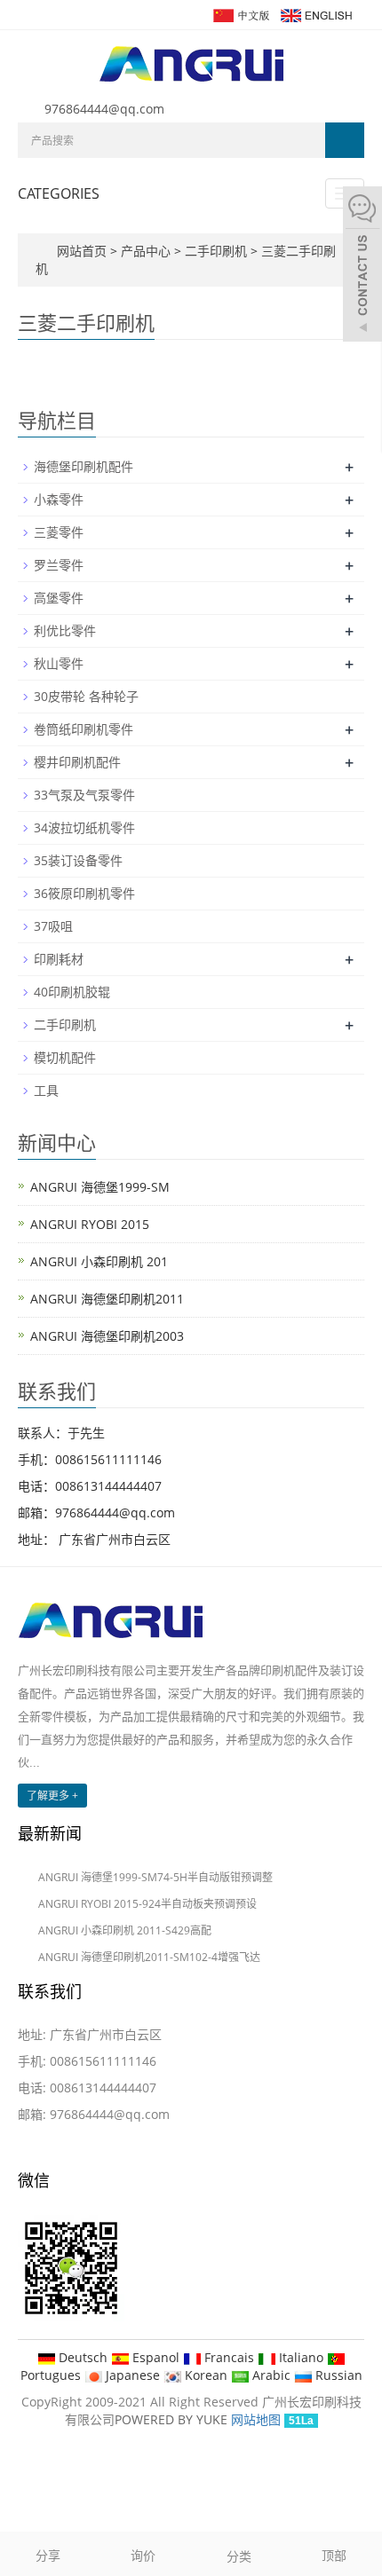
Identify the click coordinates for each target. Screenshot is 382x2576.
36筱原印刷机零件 (84, 893)
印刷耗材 (59, 959)
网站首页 (82, 251)
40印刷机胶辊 (72, 992)
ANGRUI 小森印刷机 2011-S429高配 (125, 1930)
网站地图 (256, 2419)
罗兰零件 (59, 565)
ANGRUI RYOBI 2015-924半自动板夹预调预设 (147, 1904)
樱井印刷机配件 (77, 762)
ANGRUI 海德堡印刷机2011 (107, 1299)
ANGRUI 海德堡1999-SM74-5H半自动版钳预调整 (155, 1877)
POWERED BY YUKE (173, 2419)
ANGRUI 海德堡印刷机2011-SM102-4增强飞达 (149, 1957)
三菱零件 (59, 532)
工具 (46, 1090)
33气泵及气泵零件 (84, 795)
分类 (239, 2556)
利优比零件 (65, 630)
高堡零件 (59, 598)
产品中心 (147, 251)
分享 (48, 2555)
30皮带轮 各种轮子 (86, 696)
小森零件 (59, 499)
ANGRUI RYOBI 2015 (90, 1224)
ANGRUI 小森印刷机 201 (99, 1261)
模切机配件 (65, 1057)
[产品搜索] (345, 140)
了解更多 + (52, 1796)
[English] (315, 14)
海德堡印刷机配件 (84, 466)
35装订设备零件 (78, 860)
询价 (143, 2555)
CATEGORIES (59, 193)
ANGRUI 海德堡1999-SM (100, 1187)
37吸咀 (53, 926)
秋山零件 (59, 663)
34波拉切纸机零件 (84, 827)
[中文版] (240, 14)
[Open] (362, 266)
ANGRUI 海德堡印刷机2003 (107, 1336)
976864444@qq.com (104, 109)
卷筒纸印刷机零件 (84, 729)
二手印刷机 (216, 251)
